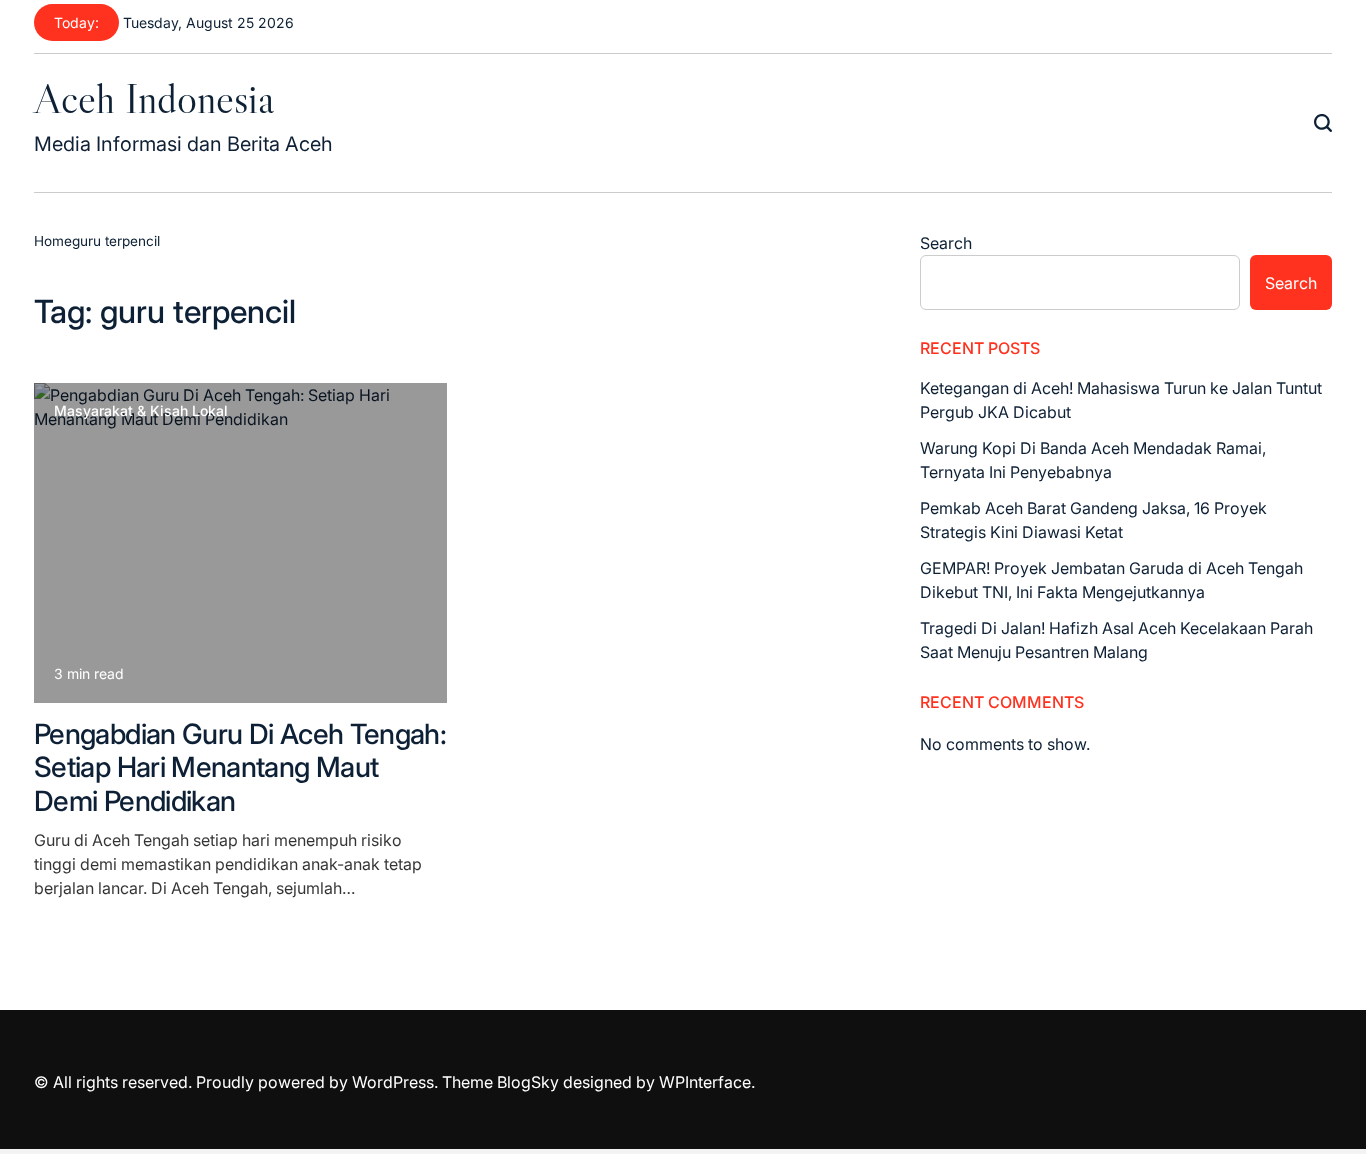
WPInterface (705, 1082)
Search (946, 243)
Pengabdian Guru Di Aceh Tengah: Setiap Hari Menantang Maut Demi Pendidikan (240, 767)
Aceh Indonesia (154, 98)
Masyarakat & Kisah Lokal (141, 411)
